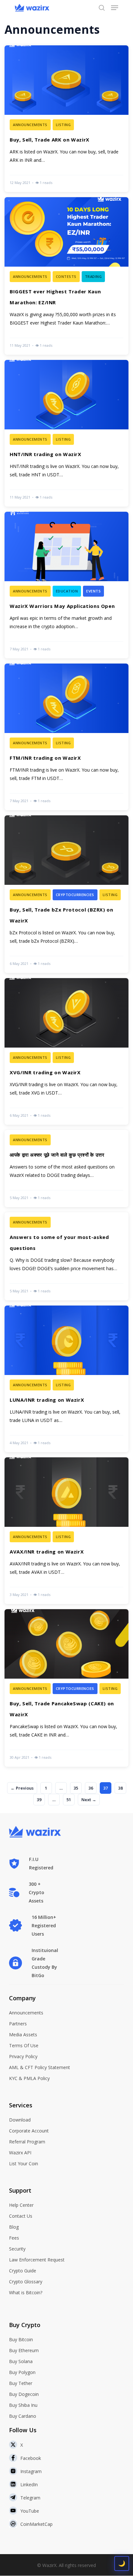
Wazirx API (20, 2153)
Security (17, 2249)
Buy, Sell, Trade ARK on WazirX (50, 140)
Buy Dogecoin (24, 2394)
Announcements (26, 2013)
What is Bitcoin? (26, 2292)
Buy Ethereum (24, 2350)
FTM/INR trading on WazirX (45, 758)
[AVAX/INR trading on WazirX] (66, 1531)
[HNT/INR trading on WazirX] (66, 433)
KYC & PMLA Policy (29, 2078)
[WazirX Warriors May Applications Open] (66, 585)
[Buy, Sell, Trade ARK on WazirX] (66, 119)
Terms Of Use (24, 2045)
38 (120, 1788)
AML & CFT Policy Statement (40, 2067)
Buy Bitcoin (21, 2339)
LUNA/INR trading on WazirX (47, 1400)
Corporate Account (29, 2131)
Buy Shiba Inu (23, 2405)
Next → (89, 1800)
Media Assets (23, 2035)
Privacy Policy (23, 2056)
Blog (14, 2227)
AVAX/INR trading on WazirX (47, 1552)
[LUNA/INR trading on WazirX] (66, 1379)
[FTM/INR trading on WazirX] (66, 737)
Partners (18, 2024)
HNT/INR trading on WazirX (46, 454)
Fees (14, 2238)
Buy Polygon (22, 2372)
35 (76, 1788)
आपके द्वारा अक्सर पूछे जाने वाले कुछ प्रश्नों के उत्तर (57, 1155)
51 (69, 1800)
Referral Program (27, 2142)
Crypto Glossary (26, 2282)
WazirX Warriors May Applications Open (62, 606)
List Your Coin (24, 2163)
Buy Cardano (23, 2416)
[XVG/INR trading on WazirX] (66, 1051)
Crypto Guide (23, 2271)
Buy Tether (21, 2383)
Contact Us (21, 2216)
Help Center (21, 2205)
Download (20, 2120)
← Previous (22, 1788)
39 (39, 1800)
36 (91, 1788)
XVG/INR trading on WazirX (45, 1072)
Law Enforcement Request (37, 2260)
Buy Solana (21, 2361)
